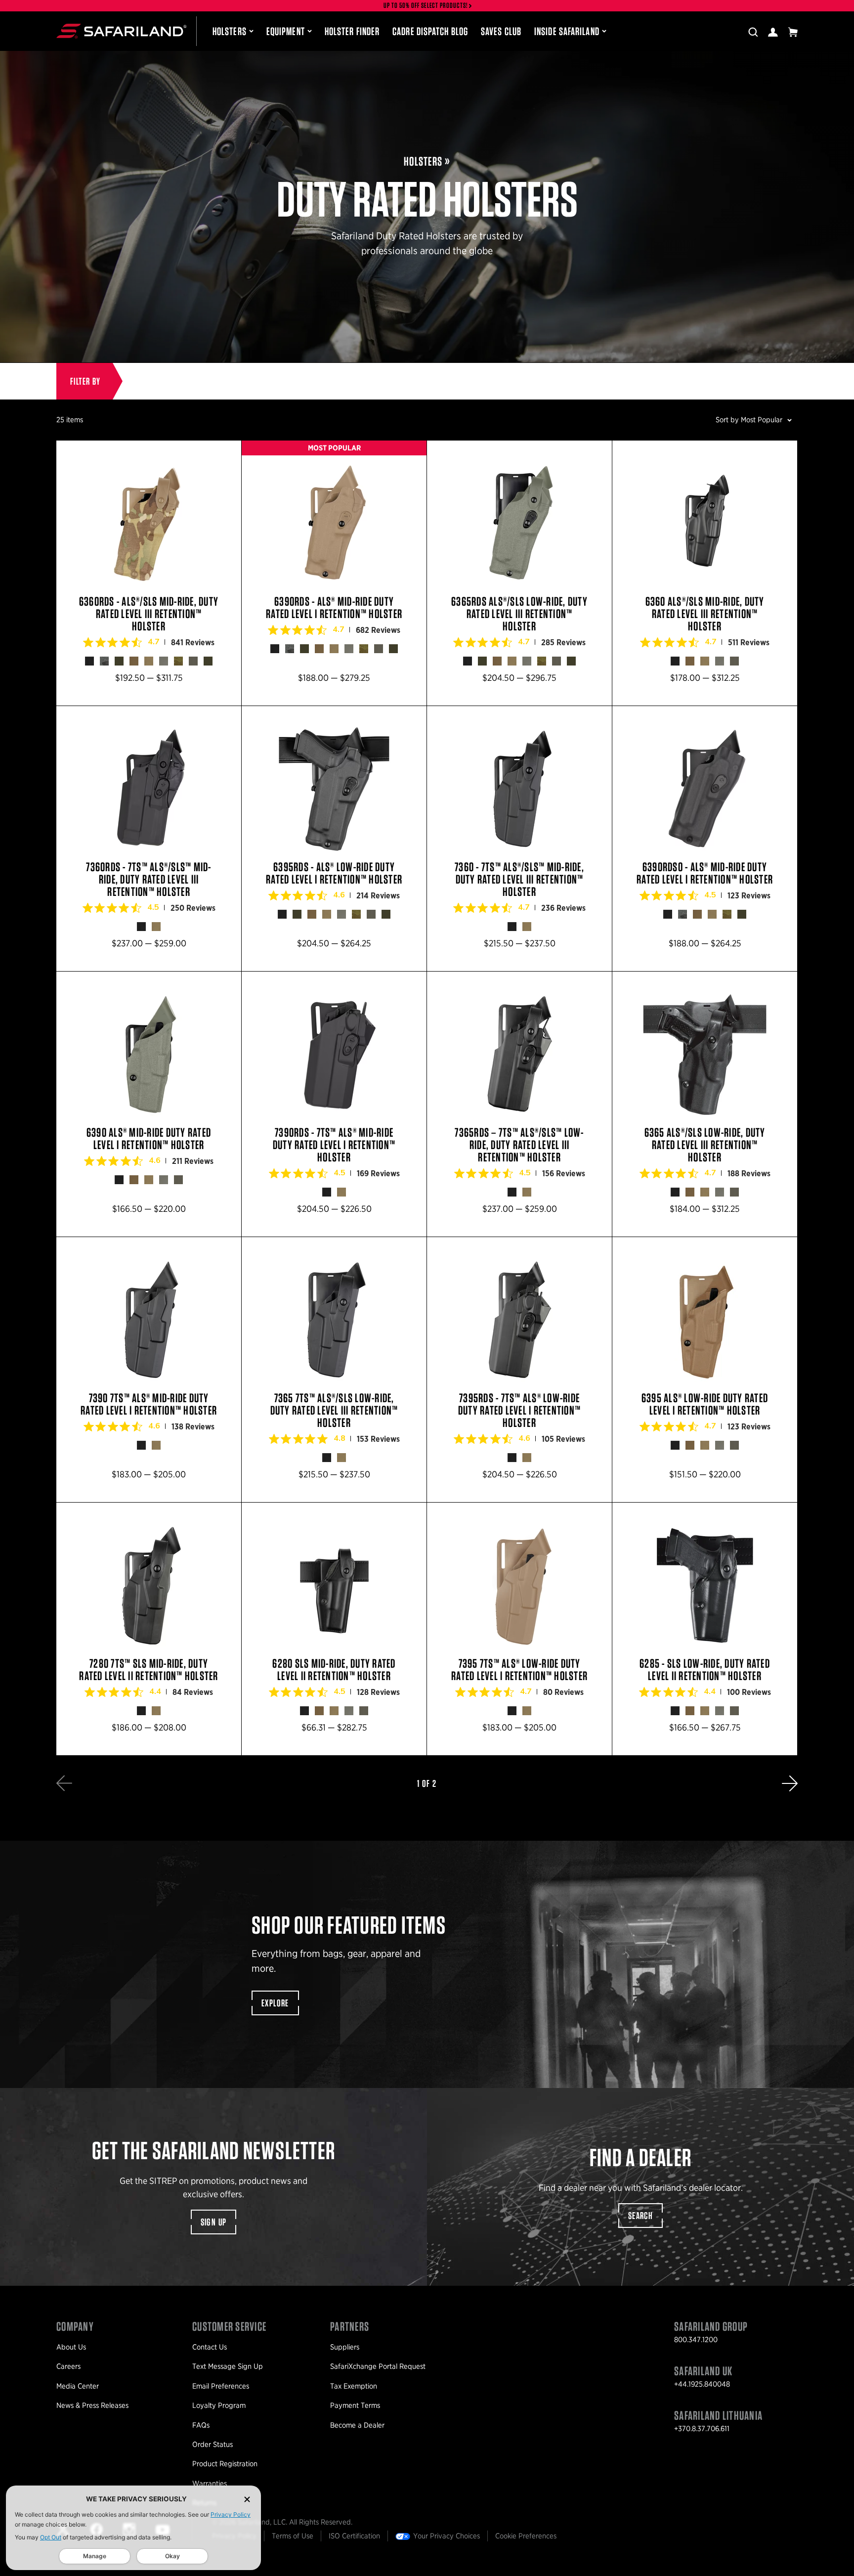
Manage (95, 2556)
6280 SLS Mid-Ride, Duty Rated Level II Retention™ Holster (334, 1629)
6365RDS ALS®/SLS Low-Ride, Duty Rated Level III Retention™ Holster (519, 573)
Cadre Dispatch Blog (430, 31)
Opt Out (51, 2537)
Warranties (210, 2484)
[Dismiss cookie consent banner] (247, 2499)
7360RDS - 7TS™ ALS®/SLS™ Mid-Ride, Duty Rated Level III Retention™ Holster (149, 839)
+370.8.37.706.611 (702, 2429)
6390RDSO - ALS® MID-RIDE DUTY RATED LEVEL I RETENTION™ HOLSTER (705, 839)
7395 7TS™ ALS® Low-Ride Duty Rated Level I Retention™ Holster (519, 1629)
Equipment (286, 31)
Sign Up (214, 2222)
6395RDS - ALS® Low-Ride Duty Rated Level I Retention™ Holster (334, 839)
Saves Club (501, 31)
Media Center (78, 2386)
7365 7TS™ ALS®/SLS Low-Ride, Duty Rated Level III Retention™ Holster (334, 1370)
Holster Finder (352, 31)
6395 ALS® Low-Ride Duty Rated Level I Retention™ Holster (705, 1370)
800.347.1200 (696, 2340)
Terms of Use (293, 2536)
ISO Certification (354, 2536)
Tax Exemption (354, 2386)
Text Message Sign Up (228, 2366)
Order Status (213, 2444)
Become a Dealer (357, 2425)
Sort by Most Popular (749, 420)
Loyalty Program (219, 2405)
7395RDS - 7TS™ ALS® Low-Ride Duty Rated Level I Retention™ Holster (519, 1370)
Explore (275, 2003)
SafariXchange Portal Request (378, 2366)
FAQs (201, 2425)
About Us (71, 2347)
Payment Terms (355, 2405)
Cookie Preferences (526, 2536)
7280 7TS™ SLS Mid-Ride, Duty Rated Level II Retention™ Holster (149, 1629)
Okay (172, 2556)
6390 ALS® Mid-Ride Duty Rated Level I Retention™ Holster (149, 1104)
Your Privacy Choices (447, 2536)
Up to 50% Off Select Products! (426, 6)
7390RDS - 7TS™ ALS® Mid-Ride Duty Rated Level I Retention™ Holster (334, 1104)
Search (640, 2216)
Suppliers (345, 2347)
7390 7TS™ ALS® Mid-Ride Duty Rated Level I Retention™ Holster (149, 1370)
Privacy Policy (231, 2514)
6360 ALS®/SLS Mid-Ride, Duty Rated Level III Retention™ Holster (705, 573)
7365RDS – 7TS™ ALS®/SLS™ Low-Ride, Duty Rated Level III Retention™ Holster (519, 1104)
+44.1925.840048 (702, 2384)
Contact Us (210, 2347)
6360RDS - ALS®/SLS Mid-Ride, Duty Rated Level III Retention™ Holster (149, 573)
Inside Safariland (567, 31)
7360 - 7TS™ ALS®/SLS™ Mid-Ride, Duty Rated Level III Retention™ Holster (519, 839)
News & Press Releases (92, 2405)
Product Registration (225, 2464)
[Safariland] (121, 31)
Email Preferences (221, 2386)
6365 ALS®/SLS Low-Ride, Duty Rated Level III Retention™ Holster (705, 1104)
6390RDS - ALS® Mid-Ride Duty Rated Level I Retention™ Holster (334, 573)
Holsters (230, 31)
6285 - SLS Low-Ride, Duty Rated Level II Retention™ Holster (705, 1629)
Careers (68, 2366)
